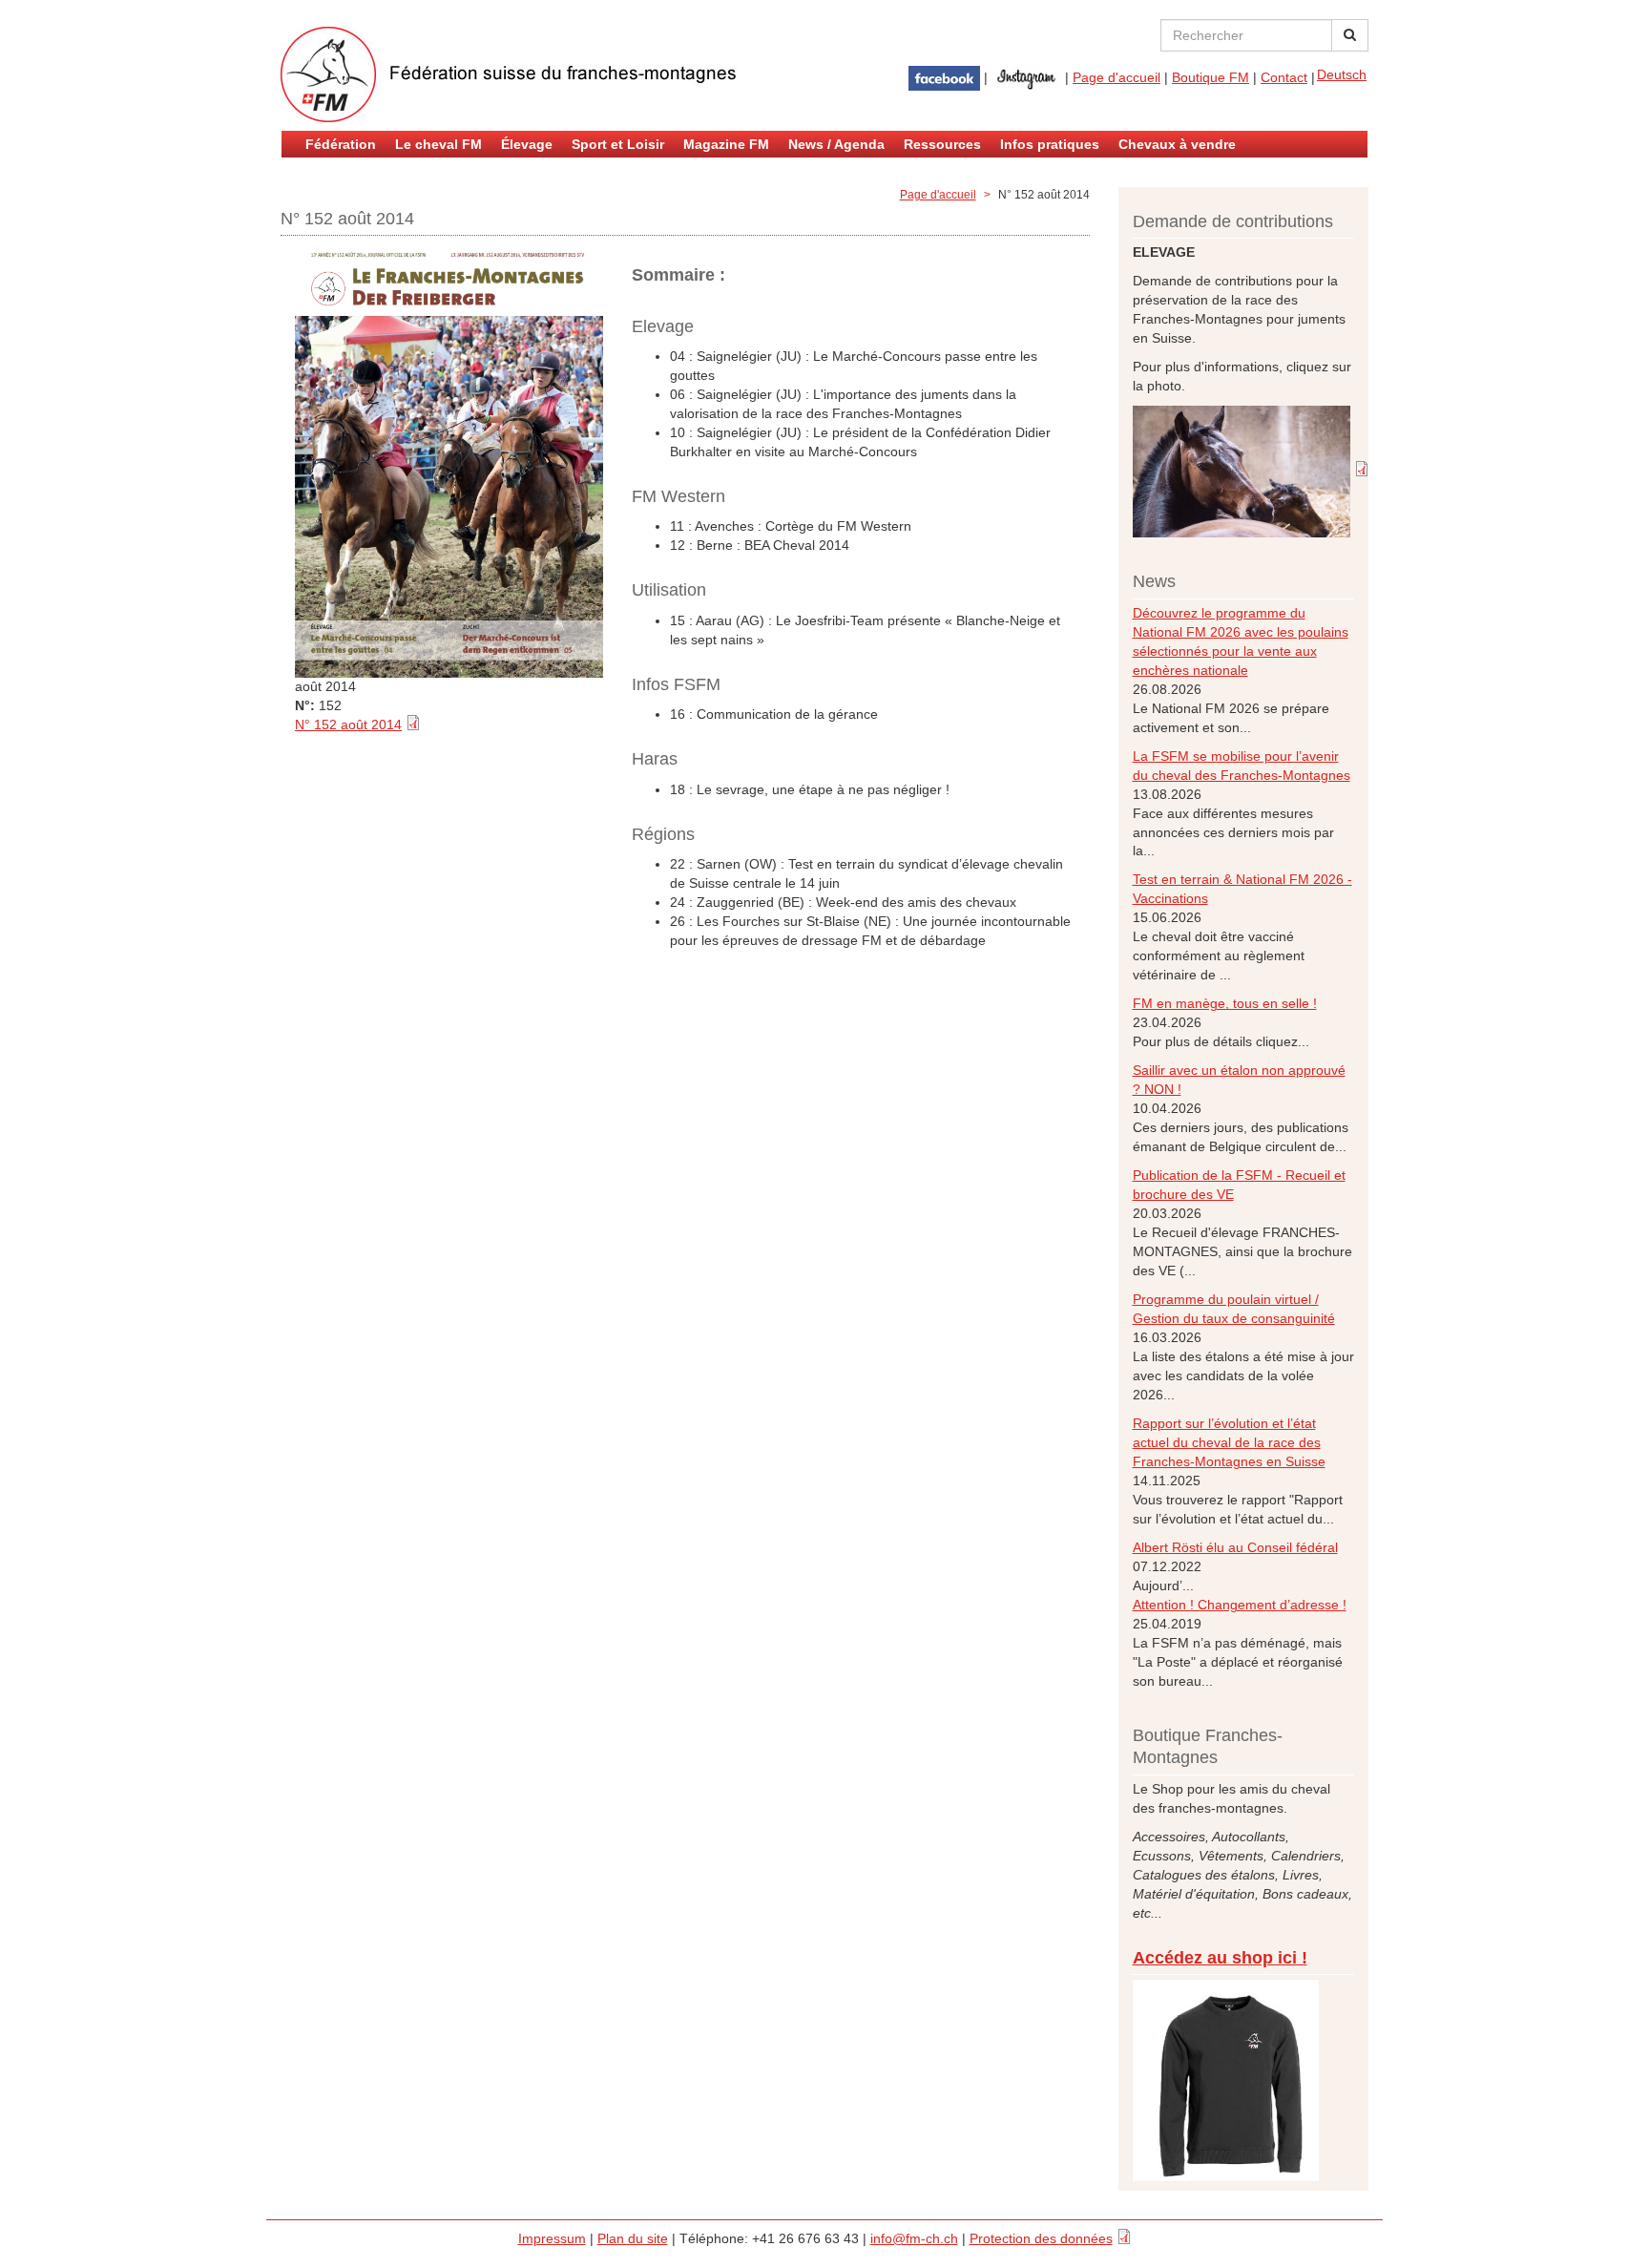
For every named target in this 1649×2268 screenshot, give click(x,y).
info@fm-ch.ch (914, 2238)
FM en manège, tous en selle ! (1225, 1003)
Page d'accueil (1117, 77)
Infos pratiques (1050, 144)
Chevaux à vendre (1177, 144)
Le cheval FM (438, 144)
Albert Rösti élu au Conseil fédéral (1235, 1547)
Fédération (341, 144)
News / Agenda (836, 144)
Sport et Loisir (618, 144)
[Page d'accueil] (510, 74)
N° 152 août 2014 (348, 724)
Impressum (552, 2238)
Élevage (527, 144)
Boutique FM (1211, 77)
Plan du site (633, 2238)
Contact (1284, 77)
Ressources (942, 144)
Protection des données (1041, 2238)
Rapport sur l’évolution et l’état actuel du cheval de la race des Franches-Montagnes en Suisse (1229, 1442)
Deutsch (1342, 74)
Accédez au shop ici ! (1220, 1958)
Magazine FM (726, 144)
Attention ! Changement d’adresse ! (1240, 1605)
